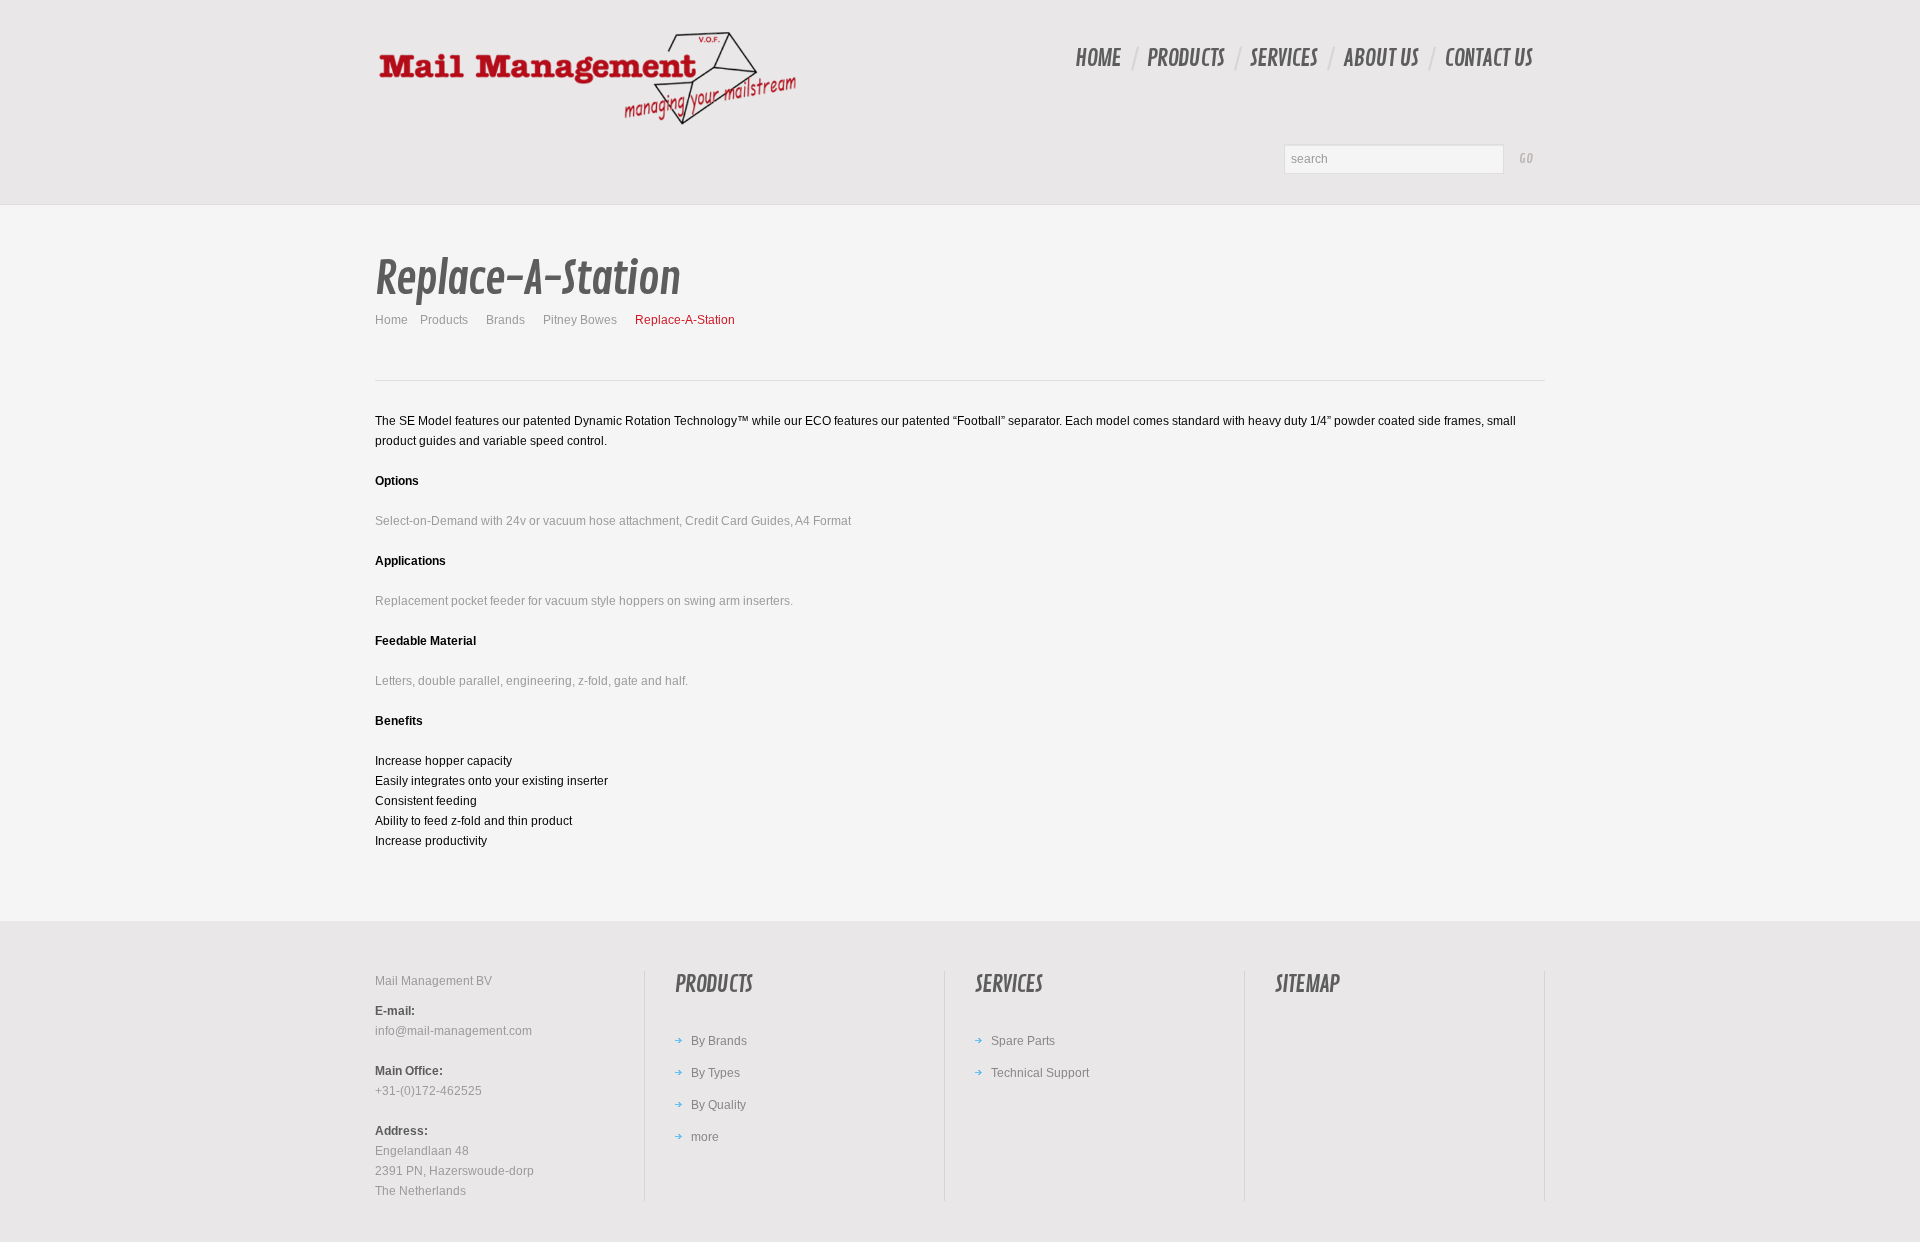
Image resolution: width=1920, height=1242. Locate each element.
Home (1098, 58)
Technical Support (1040, 1073)
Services (1283, 58)
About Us (1380, 58)
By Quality (718, 1105)
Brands (505, 320)
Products (1185, 58)
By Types (715, 1073)
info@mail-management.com (453, 1031)
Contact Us (1488, 58)
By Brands (719, 1041)
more (705, 1137)
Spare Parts (1023, 1041)
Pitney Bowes (580, 320)
